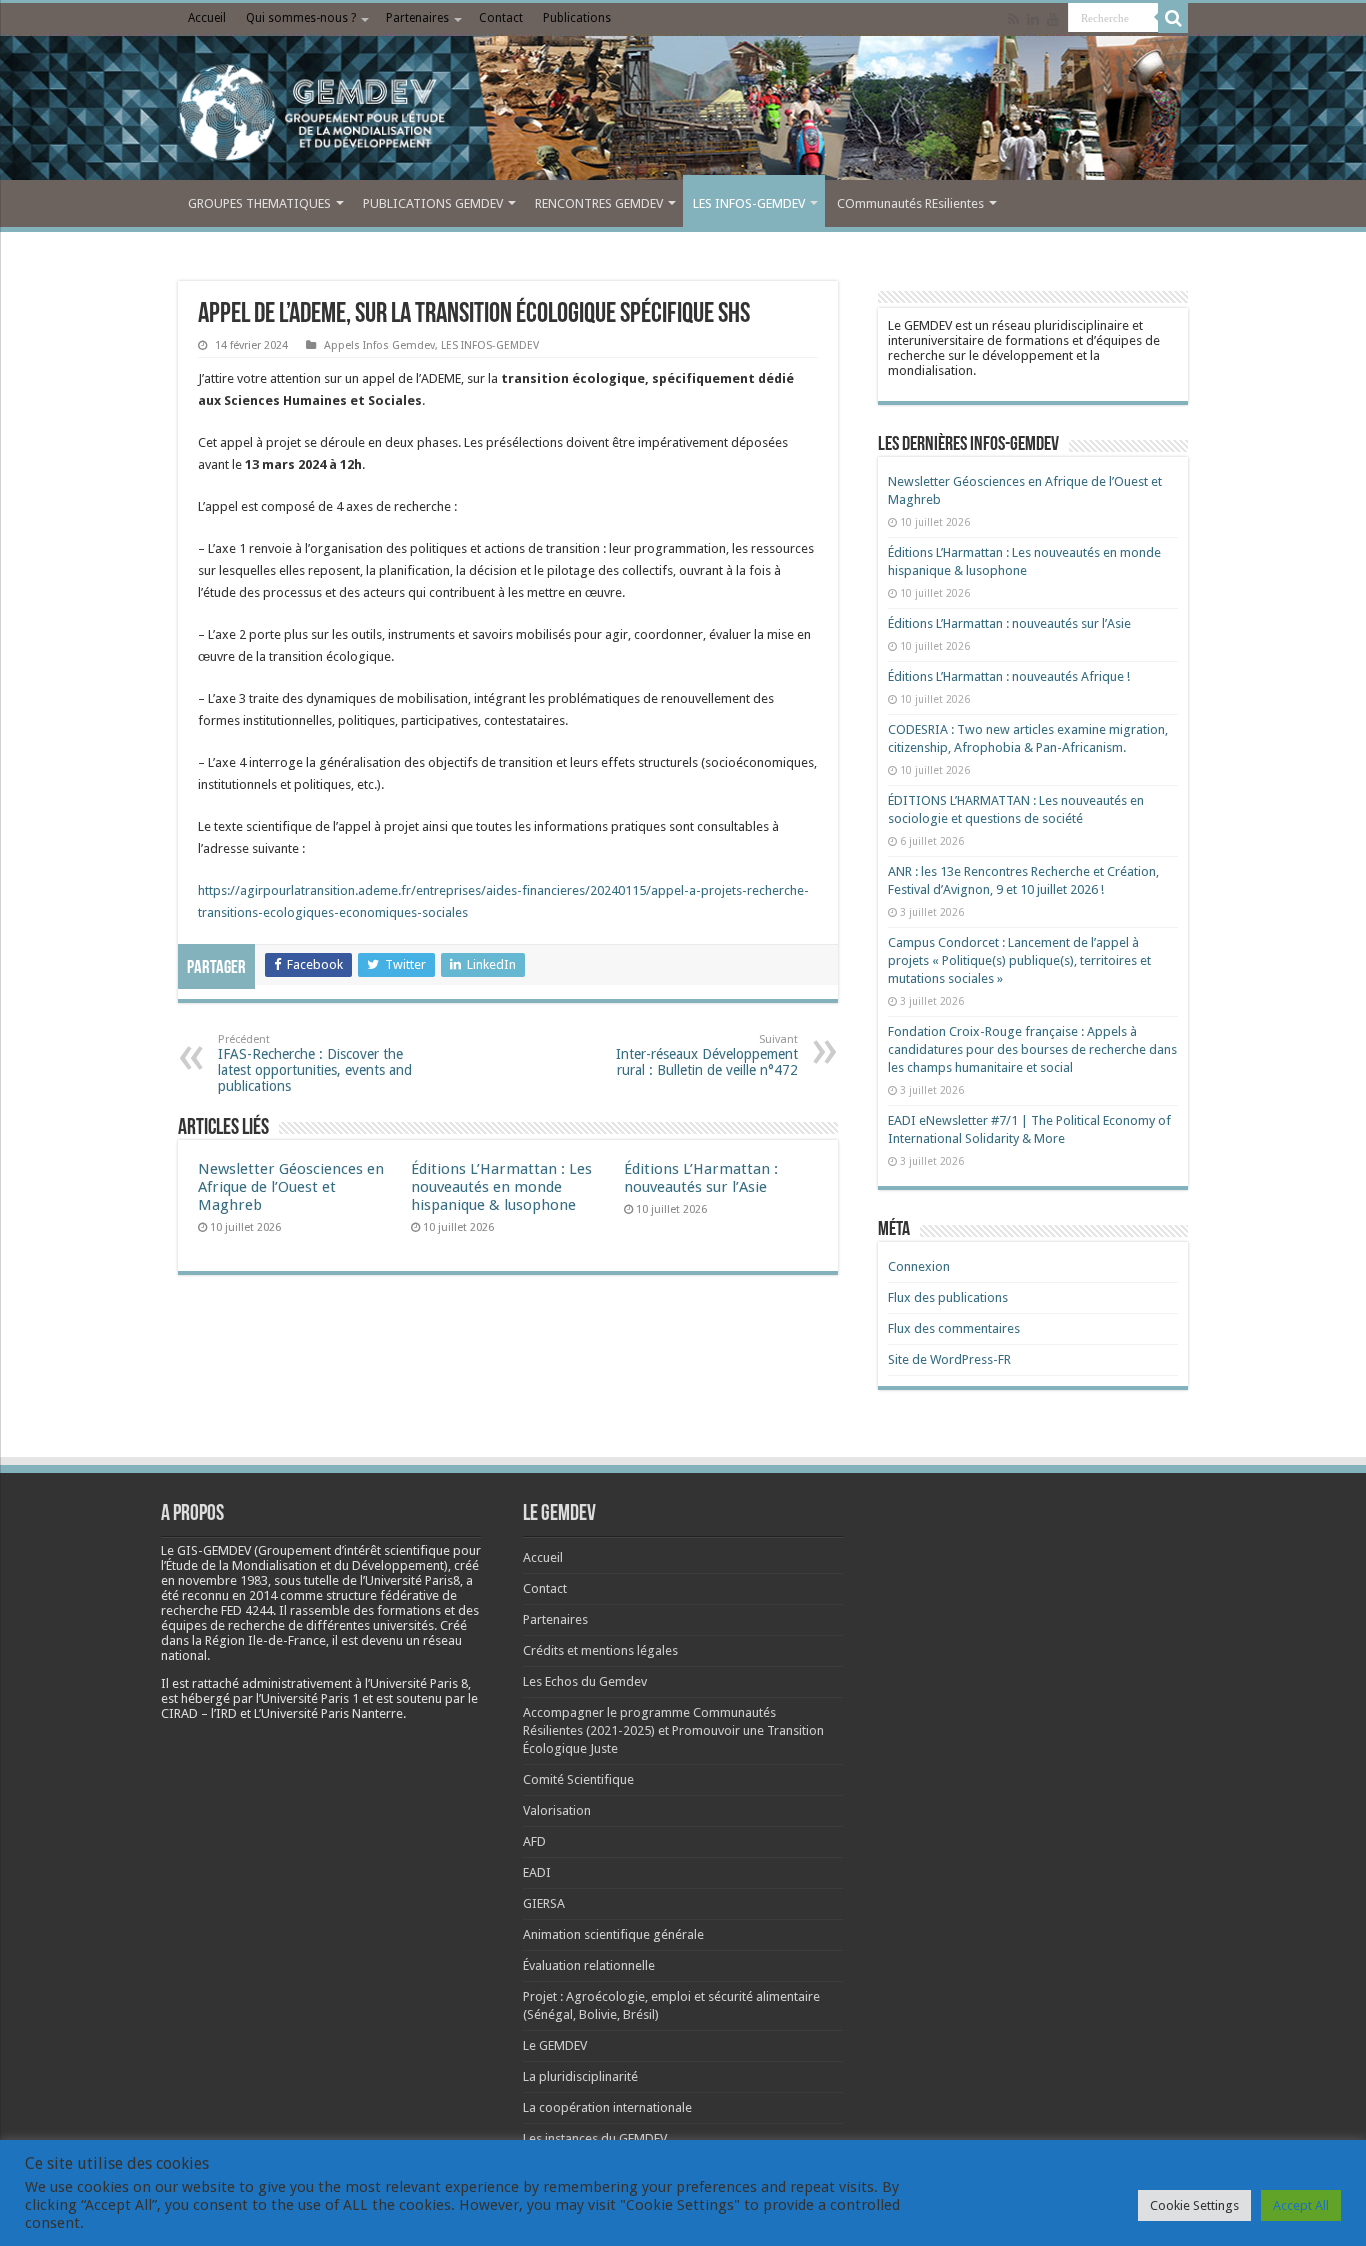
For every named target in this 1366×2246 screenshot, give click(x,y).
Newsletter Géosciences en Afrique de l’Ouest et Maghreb (291, 1187)
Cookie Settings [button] (1194, 2205)
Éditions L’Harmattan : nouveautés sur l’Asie (701, 1178)
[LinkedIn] (1033, 19)
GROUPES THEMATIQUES (259, 203)
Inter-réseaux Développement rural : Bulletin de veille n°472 (707, 1055)
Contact (501, 18)
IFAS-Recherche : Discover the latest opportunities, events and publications (315, 1063)
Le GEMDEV (555, 2045)
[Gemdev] (683, 113)
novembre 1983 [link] (223, 1580)
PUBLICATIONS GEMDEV (433, 203)
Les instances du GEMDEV (595, 2138)
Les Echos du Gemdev (585, 1681)
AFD (534, 1841)
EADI (537, 1872)
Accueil (207, 18)
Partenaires (417, 18)
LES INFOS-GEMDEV (749, 203)
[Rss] (1013, 19)
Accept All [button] (1301, 2205)
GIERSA (544, 1903)
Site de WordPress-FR (949, 1359)
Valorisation (557, 1810)
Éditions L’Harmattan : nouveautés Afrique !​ (1009, 676)
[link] (223, 1580)
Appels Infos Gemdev (379, 345)
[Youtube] (1053, 19)
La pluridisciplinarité (580, 2076)
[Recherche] (1173, 18)
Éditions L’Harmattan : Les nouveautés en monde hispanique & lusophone (501, 1187)
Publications (577, 18)
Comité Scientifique (578, 1779)
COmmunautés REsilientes (910, 203)
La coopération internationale (607, 2107)
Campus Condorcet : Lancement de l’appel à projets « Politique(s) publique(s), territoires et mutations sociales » (1019, 960)
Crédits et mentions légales (600, 1650)
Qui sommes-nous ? (301, 18)
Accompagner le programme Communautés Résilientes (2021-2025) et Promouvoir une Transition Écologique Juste (673, 1730)
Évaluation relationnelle (589, 1965)
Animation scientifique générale (613, 1934)
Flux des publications (948, 1297)
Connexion (919, 1266)
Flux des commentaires (954, 1328)
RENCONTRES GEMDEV (599, 203)
